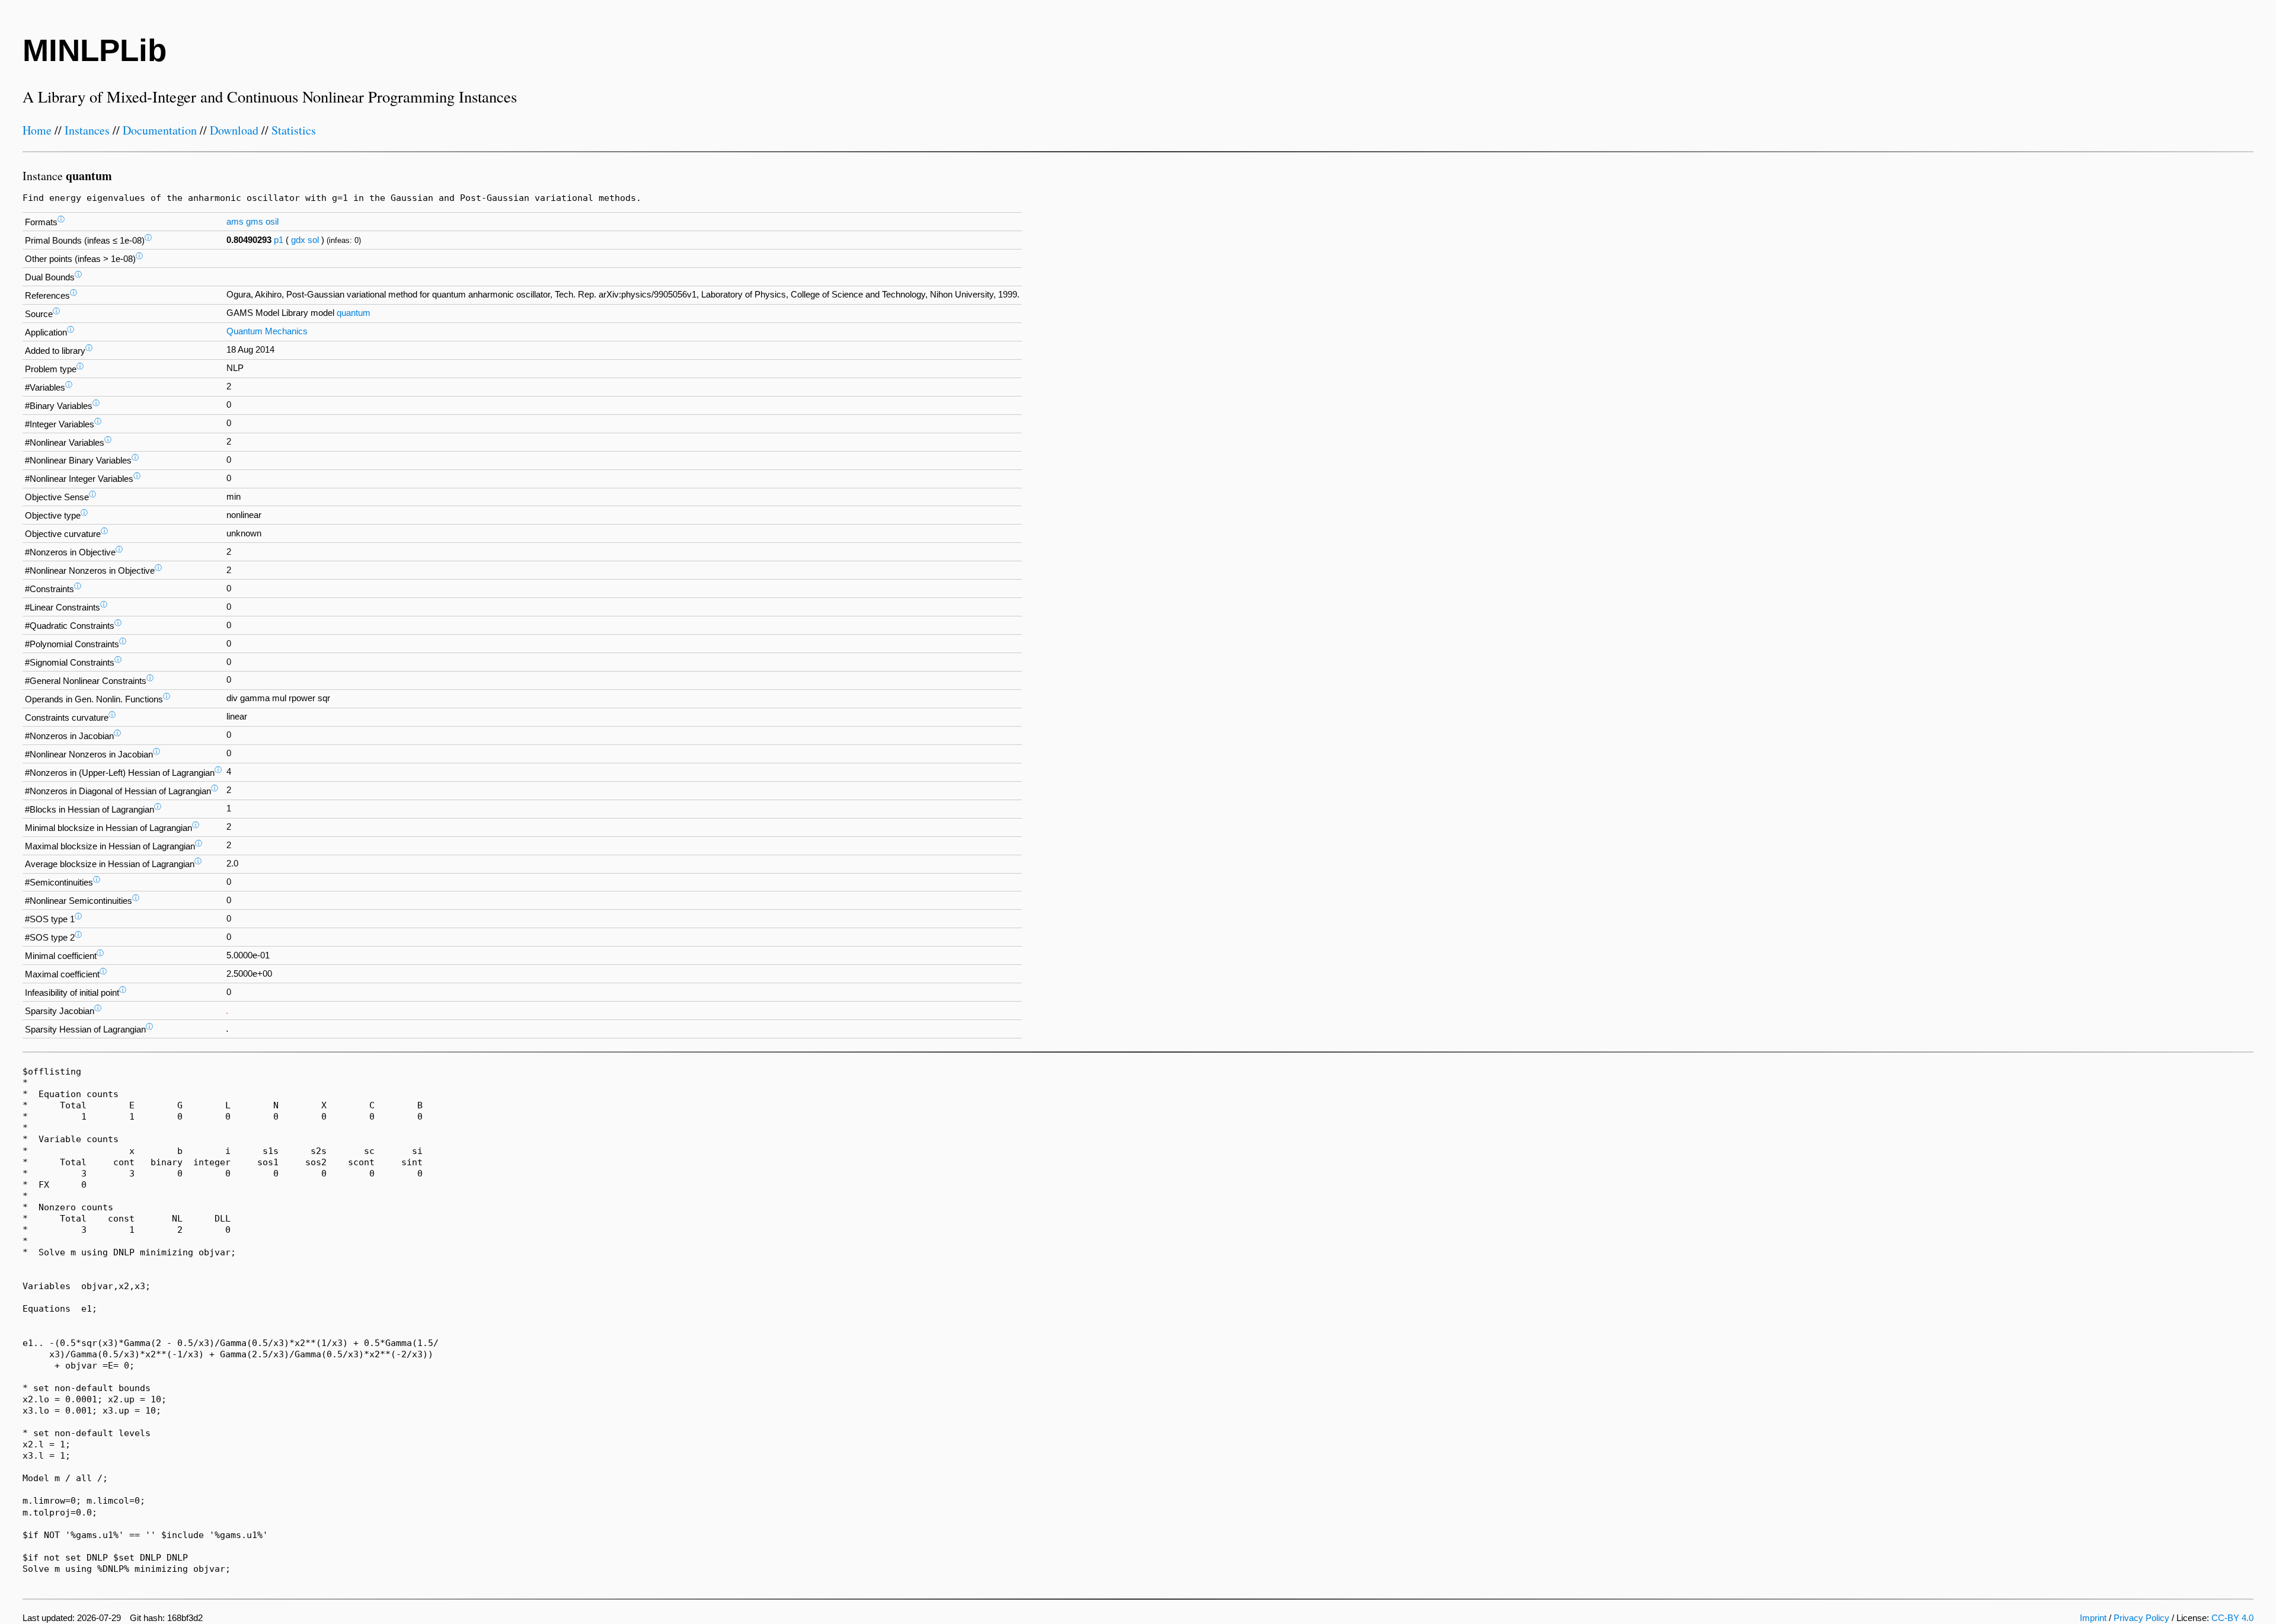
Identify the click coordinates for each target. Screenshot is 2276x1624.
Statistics (294, 130)
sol (313, 240)
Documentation (160, 130)
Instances (87, 130)
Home (37, 130)
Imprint (2093, 1618)
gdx (298, 240)
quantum (354, 313)
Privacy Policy (2141, 1618)
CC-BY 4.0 (2232, 1618)
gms (255, 222)
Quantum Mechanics (267, 331)
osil (272, 222)
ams (235, 222)
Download (234, 130)
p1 (279, 240)
